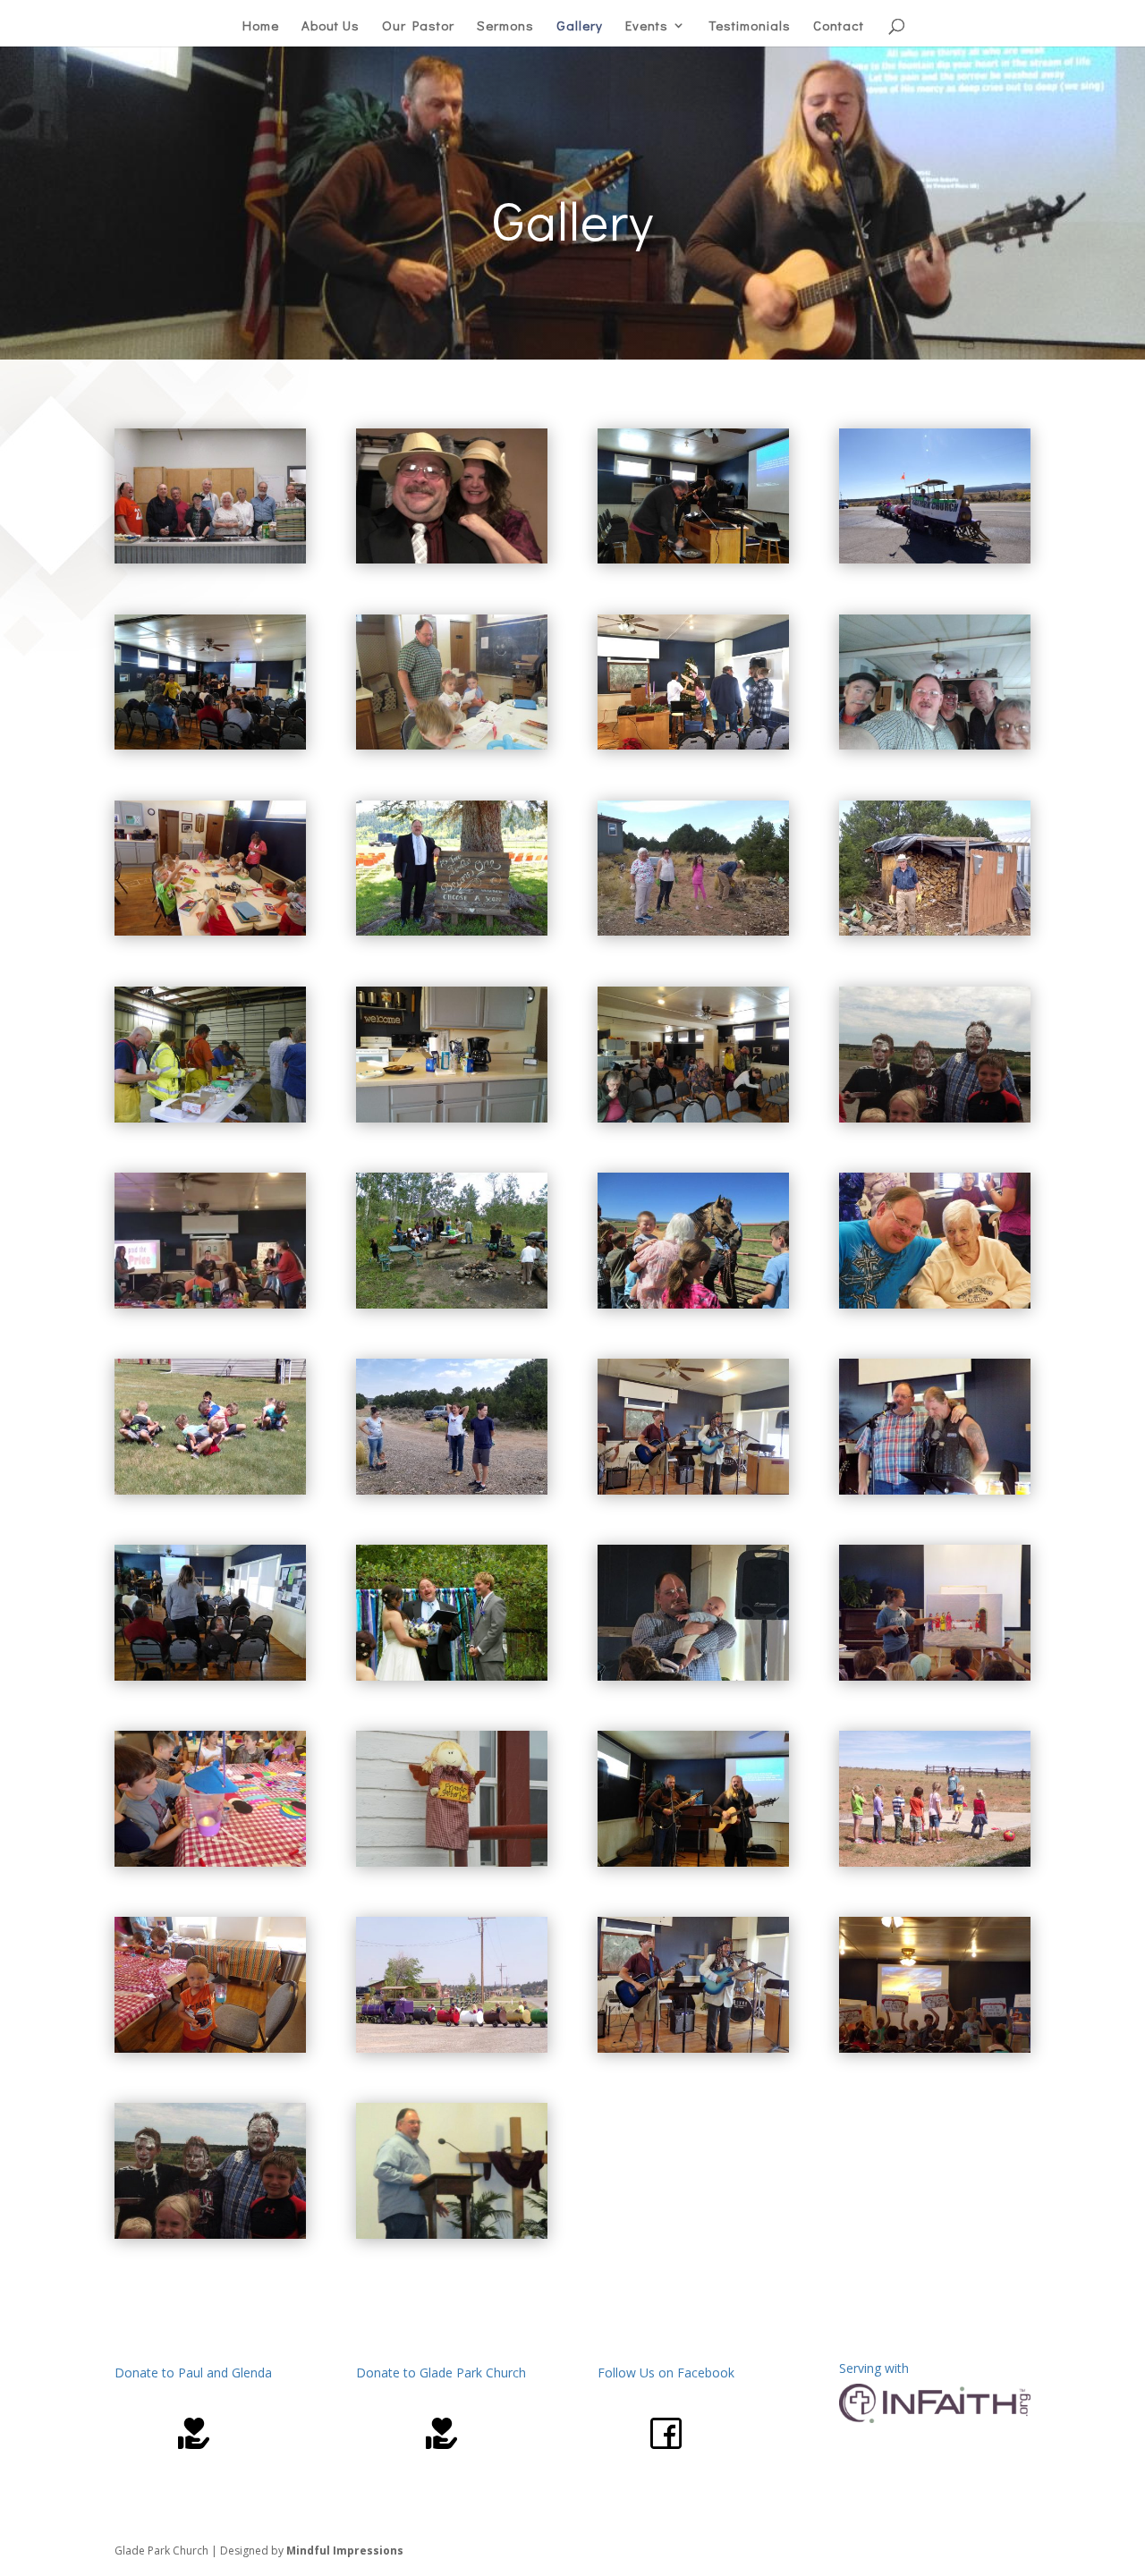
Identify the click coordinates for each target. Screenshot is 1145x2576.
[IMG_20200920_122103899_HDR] (452, 1490)
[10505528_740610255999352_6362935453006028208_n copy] (210, 2234)
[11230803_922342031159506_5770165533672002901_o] (452, 1304)
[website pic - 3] (210, 745)
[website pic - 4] (452, 1118)
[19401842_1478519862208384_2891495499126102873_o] (210, 1490)
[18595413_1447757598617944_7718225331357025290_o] (452, 2234)
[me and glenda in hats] (452, 559)
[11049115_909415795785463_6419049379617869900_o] (210, 1118)
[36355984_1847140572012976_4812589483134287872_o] (210, 931)
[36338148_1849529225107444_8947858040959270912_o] (210, 2048)
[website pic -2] (693, 1118)
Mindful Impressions (345, 2551)
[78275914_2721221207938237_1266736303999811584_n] (693, 1676)
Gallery (580, 26)
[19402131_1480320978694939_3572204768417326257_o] (452, 2048)
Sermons (505, 26)
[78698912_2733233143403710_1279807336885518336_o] (693, 745)
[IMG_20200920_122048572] (693, 931)
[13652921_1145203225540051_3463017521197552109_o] (693, 1304)
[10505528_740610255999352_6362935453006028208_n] (935, 1118)
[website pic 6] (935, 745)
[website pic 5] (210, 1676)
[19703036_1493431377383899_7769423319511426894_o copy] (693, 2048)
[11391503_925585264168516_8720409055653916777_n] (452, 1676)
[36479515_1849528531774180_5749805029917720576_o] (935, 1676)
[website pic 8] (693, 1862)
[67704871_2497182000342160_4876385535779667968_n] (210, 1304)
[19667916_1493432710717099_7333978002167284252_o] (935, 1490)
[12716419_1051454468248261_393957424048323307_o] (210, 559)
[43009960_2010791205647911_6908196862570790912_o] (935, 559)
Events (647, 26)
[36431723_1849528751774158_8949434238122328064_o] (935, 1862)
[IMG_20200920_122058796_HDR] (935, 931)
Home (261, 26)
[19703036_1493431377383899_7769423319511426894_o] (693, 1490)
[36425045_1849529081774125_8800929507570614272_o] (210, 1862)
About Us (331, 26)
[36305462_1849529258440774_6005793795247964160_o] (935, 2048)
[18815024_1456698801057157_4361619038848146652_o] (452, 931)
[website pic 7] (693, 559)
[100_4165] (452, 1862)
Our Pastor (418, 26)
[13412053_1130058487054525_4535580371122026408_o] (452, 745)
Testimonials (750, 26)
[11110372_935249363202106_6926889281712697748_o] (935, 1304)
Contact (839, 26)
